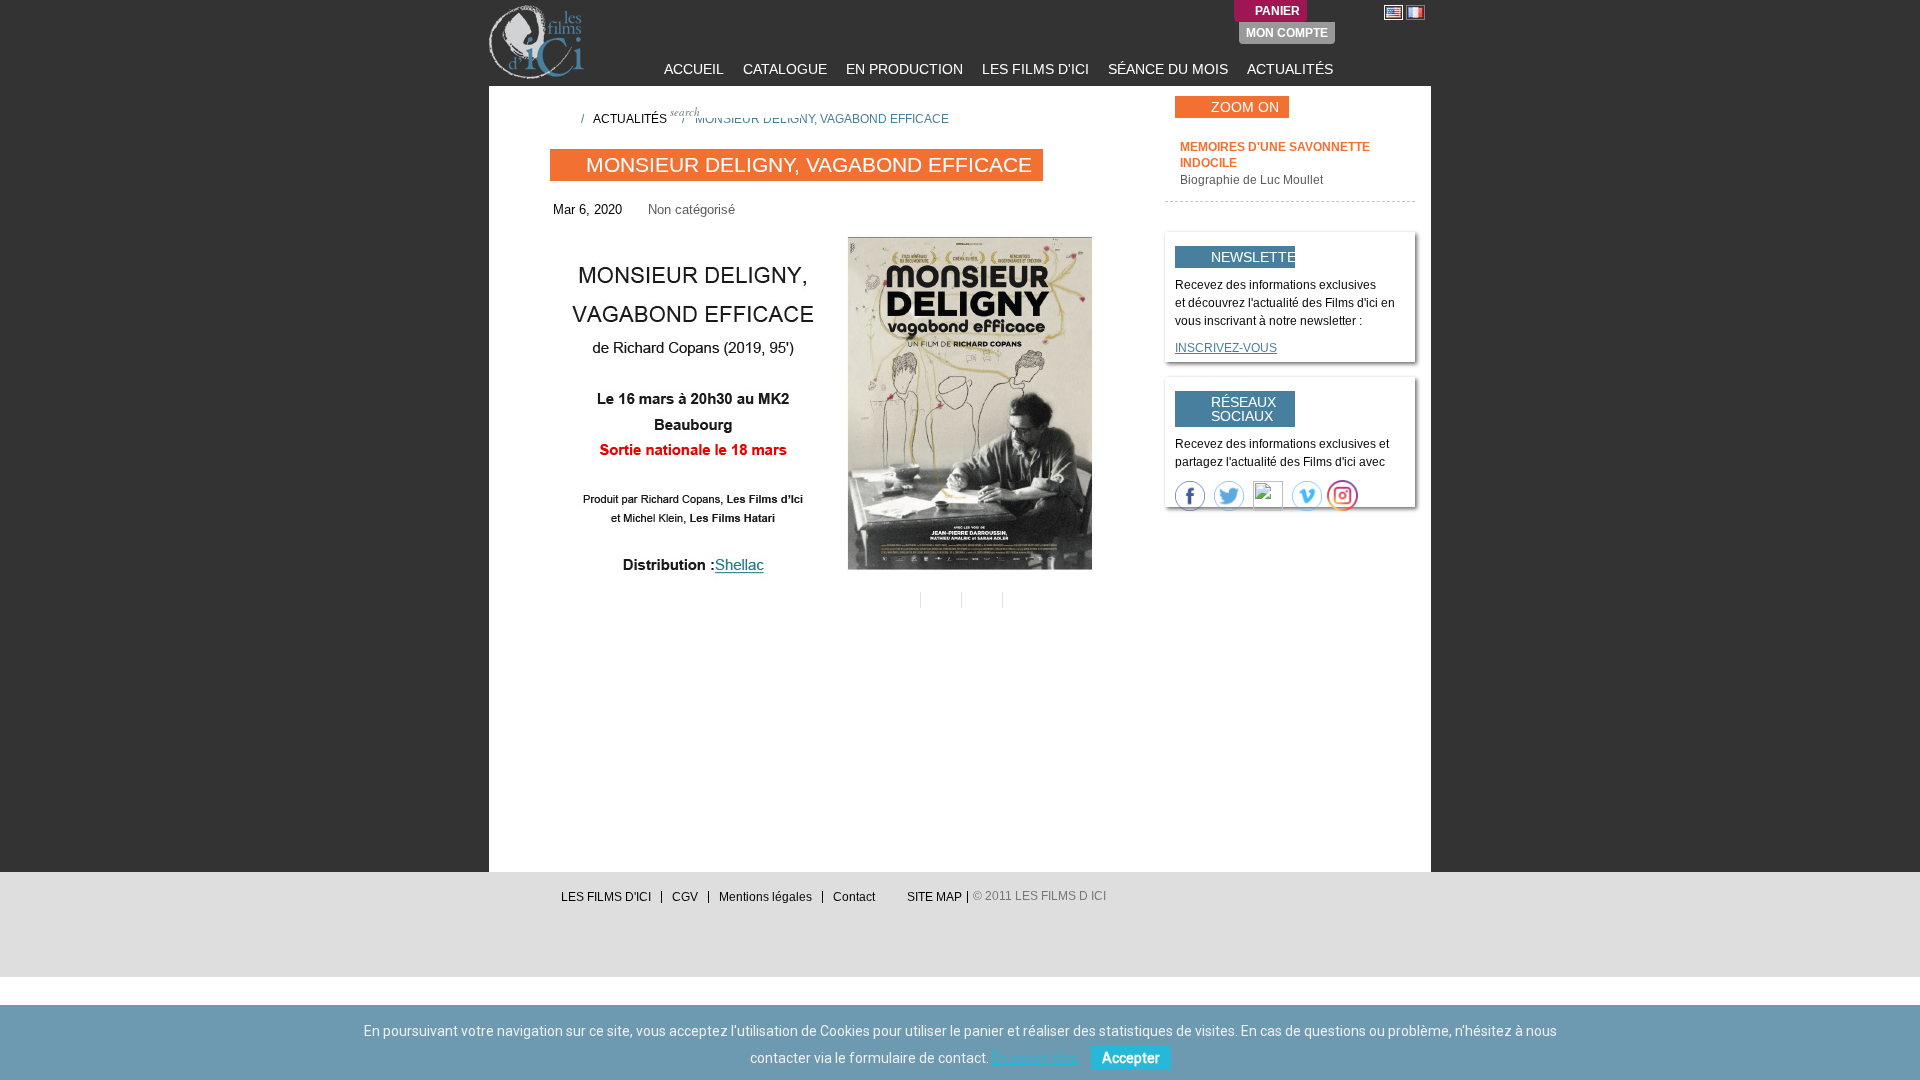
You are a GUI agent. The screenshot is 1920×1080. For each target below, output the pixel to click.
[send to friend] (898, 600)
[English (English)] (1393, 12)
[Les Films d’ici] (539, 42)
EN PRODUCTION (902, 69)
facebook (516, 902)
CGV (685, 897)
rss (535, 902)
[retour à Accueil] (559, 118)
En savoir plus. (1036, 1058)
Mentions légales (765, 897)
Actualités (630, 119)
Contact (854, 897)
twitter (497, 902)
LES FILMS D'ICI (1033, 69)
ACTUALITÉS (1288, 69)
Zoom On (1245, 107)
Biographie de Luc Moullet (1253, 180)
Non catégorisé (691, 209)
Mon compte (1287, 33)
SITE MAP (934, 897)
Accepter (1131, 1058)
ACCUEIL (692, 69)
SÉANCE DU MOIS (1166, 69)
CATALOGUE (783, 69)
